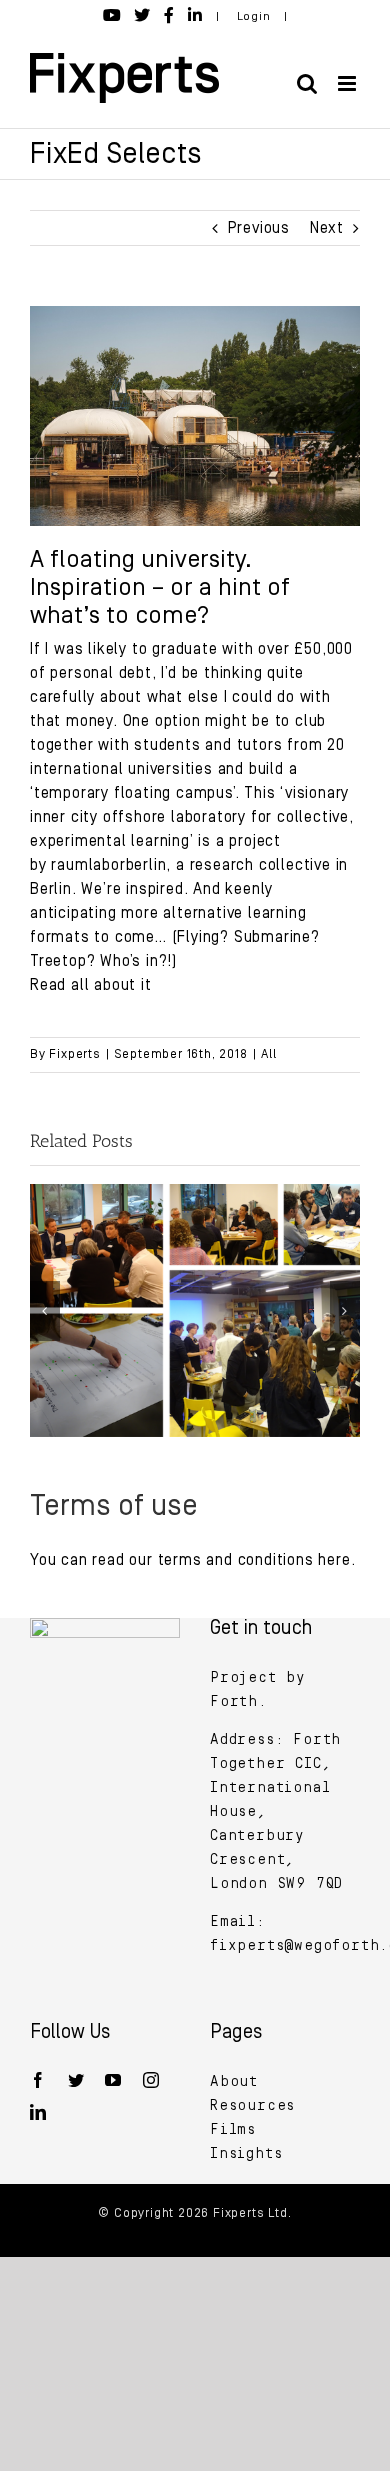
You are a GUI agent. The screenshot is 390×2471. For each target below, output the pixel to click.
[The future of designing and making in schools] (195, 1193)
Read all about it (91, 985)
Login (254, 16)
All (268, 1054)
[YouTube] (113, 2080)
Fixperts (74, 1054)
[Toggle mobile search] (307, 83)
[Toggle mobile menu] (349, 83)
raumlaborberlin (108, 865)
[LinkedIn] (38, 2112)
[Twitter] (76, 2080)
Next (327, 228)
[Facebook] (38, 2080)
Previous (259, 228)
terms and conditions (238, 1560)
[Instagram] (151, 2080)
